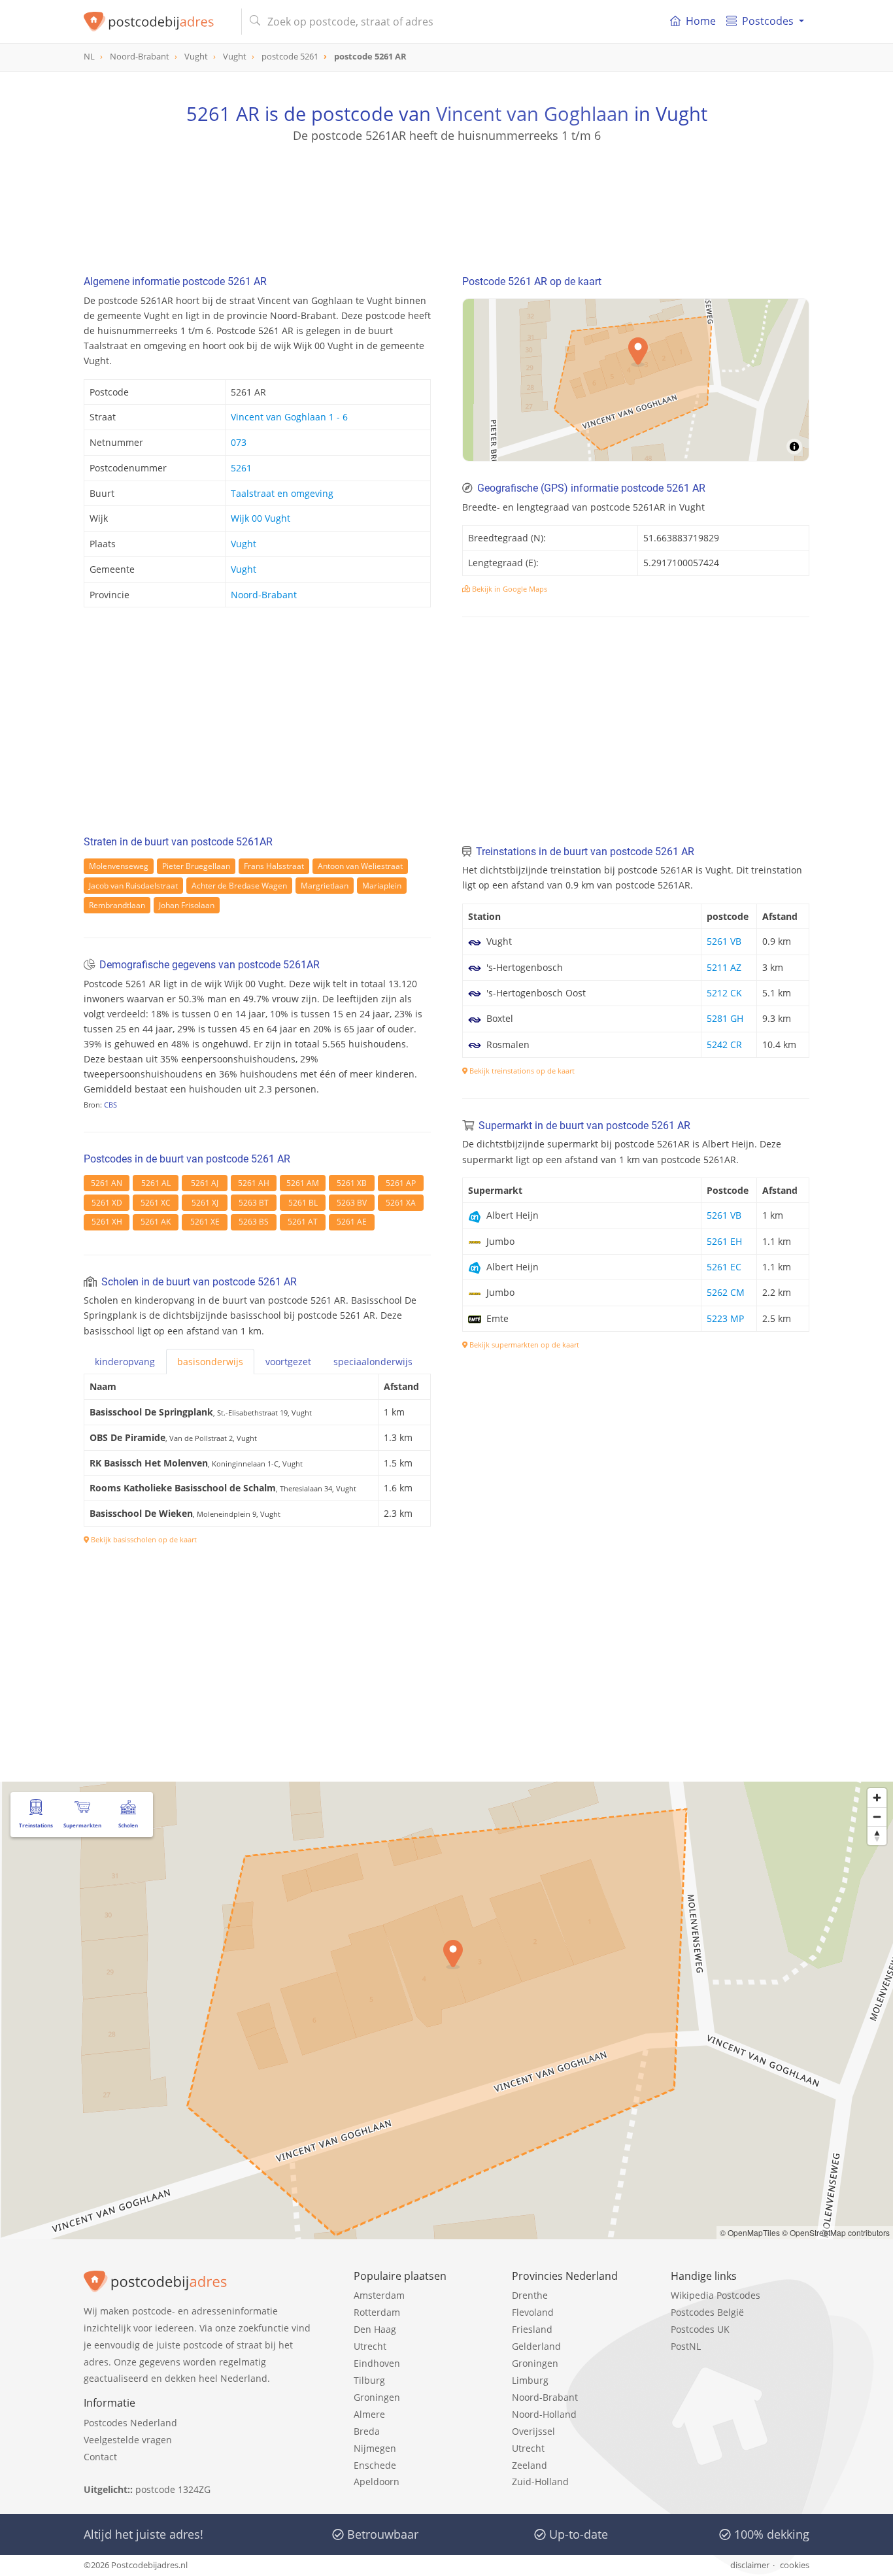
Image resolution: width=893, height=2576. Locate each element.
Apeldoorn (377, 2482)
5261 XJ (205, 1203)
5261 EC (724, 1267)
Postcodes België (707, 2312)
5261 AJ (205, 1183)
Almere (369, 2414)
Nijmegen (375, 2448)
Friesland (532, 2329)
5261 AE (352, 1222)
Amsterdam (379, 2295)
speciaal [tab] (373, 1362)
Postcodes (768, 21)
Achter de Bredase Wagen (239, 886)
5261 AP (401, 1183)
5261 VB (724, 941)
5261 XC (156, 1203)
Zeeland (530, 2465)
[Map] (636, 380)
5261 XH (107, 1222)
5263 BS (254, 1222)
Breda (367, 2431)
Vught (244, 544)
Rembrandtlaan (117, 905)
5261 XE (205, 1222)
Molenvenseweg (119, 866)
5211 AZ (724, 967)
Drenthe (530, 2295)
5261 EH (724, 1241)
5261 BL (303, 1203)
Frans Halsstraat (274, 866)
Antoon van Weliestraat (360, 866)
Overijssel (533, 2431)
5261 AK (156, 1222)
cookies (795, 2565)
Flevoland (533, 2312)
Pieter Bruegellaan (196, 866)
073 (239, 442)
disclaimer (750, 2565)
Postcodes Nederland (130, 2423)
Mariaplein (382, 886)
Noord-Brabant (264, 595)
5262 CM (726, 1292)
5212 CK (724, 993)
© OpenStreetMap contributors (836, 2232)
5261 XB (352, 1183)
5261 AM (303, 1183)
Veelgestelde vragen (128, 2440)
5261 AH (254, 1183)
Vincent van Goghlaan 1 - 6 (289, 417)
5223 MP (725, 1318)
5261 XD (107, 1203)
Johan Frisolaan (187, 905)
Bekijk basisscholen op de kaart (143, 1539)
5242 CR (724, 1044)
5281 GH (725, 1018)
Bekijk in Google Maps (509, 589)
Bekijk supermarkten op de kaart (523, 1345)
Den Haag (375, 2329)
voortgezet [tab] (288, 1362)
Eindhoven (377, 2363)
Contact (100, 2457)
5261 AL (156, 1183)
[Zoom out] (877, 1817)
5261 (241, 468)
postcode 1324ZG (173, 2489)
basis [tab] (210, 1362)
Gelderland (536, 2346)
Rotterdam (377, 2312)
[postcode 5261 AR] (157, 22)
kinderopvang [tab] (125, 1362)
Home (701, 21)
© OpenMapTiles (750, 2232)
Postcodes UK (700, 2329)
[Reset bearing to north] (877, 1836)
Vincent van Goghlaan (532, 113)
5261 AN (107, 1183)
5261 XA (401, 1203)
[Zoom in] (877, 1798)
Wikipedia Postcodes (716, 2295)
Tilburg (369, 2380)
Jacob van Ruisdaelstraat (133, 886)
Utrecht (370, 2346)
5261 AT (303, 1222)
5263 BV (352, 1203)
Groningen (377, 2397)
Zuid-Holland (540, 2482)
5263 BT (254, 1203)
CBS (110, 1105)
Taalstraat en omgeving (282, 493)
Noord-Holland (544, 2414)
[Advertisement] (446, 203)
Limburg (530, 2380)
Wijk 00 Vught (261, 518)
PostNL (686, 2346)
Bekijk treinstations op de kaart (521, 1071)
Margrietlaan (325, 886)
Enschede (375, 2465)
